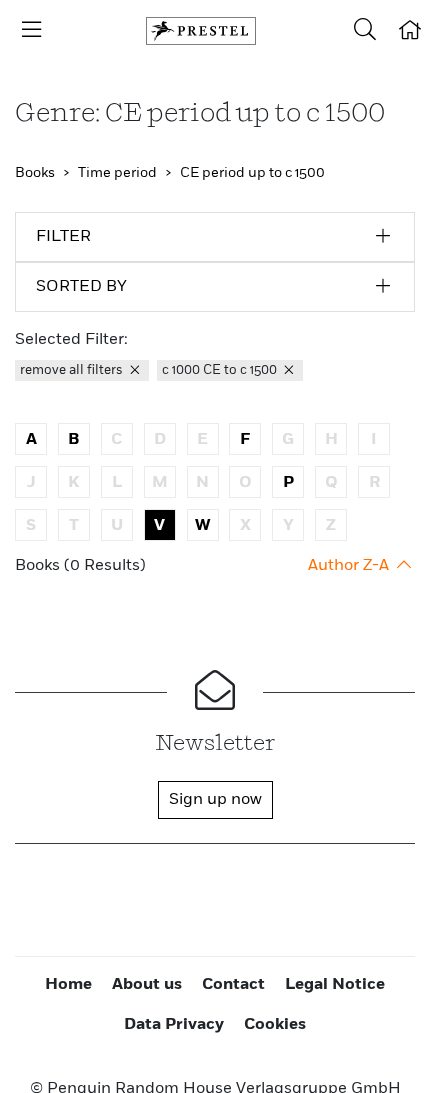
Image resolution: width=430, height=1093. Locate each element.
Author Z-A (350, 566)
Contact (233, 985)
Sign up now (215, 800)
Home (68, 985)
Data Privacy (174, 1025)
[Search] (365, 31)
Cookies (275, 1025)
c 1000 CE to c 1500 (221, 370)
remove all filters (73, 370)
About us (147, 985)
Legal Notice (335, 985)
